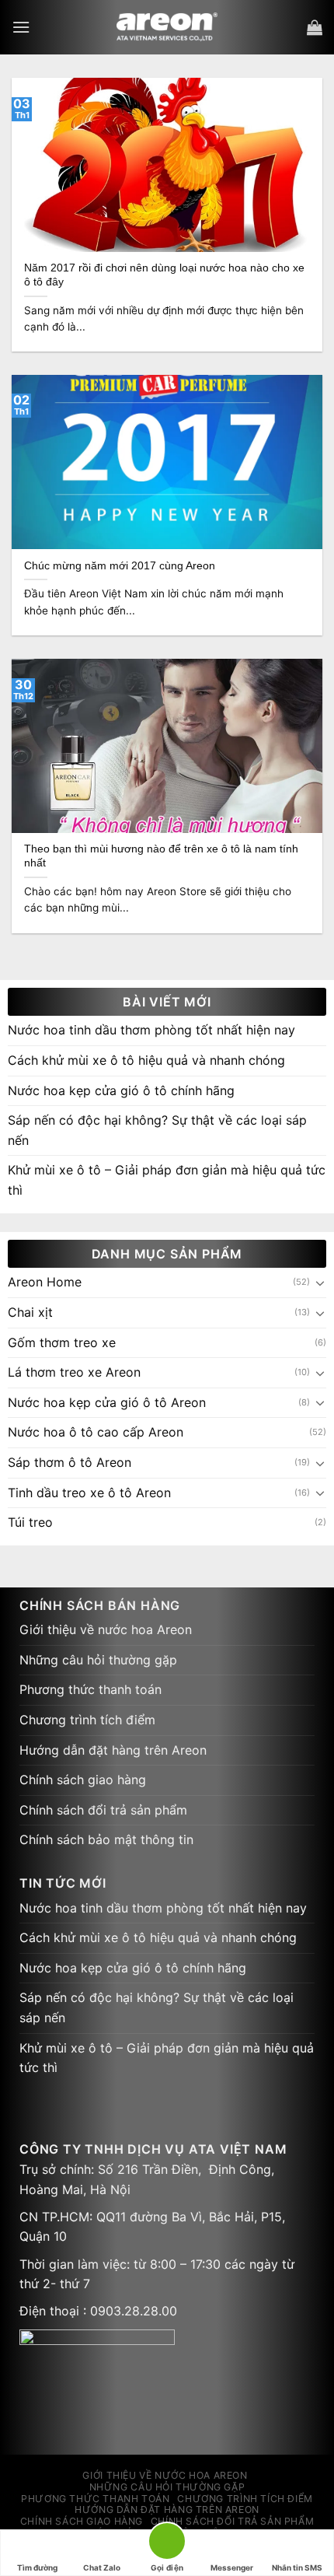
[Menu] (21, 27)
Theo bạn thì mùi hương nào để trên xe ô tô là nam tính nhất (161, 856)
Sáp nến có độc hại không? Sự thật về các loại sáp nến (157, 1130)
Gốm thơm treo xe (62, 1342)
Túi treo (30, 1522)
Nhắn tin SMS (297, 2567)
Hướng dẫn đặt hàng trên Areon (113, 1750)
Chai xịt (30, 1312)
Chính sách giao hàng (83, 1780)
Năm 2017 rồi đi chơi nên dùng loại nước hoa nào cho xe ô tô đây (164, 275)
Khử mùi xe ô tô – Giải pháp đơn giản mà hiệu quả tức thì (167, 1180)
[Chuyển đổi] (320, 1283)
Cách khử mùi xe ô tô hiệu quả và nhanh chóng (146, 1060)
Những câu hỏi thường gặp (98, 1660)
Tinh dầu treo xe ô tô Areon (89, 1493)
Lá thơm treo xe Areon (74, 1372)
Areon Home (45, 1282)
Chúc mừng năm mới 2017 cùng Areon (120, 566)
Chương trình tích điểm (87, 1720)
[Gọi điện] (167, 2544)
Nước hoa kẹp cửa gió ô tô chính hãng (121, 1090)
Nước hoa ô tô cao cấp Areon (96, 1432)
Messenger (232, 2567)
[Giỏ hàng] (315, 27)
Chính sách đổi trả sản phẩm (103, 1810)
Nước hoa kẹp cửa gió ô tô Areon (107, 1402)
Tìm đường (37, 2567)
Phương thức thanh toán (90, 1689)
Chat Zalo (102, 2567)
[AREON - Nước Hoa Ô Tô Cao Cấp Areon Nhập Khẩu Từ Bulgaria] (167, 27)
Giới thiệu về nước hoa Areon (106, 1629)
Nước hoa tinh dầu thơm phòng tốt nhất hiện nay (151, 1030)
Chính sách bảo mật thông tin (106, 1839)
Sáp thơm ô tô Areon (70, 1462)
